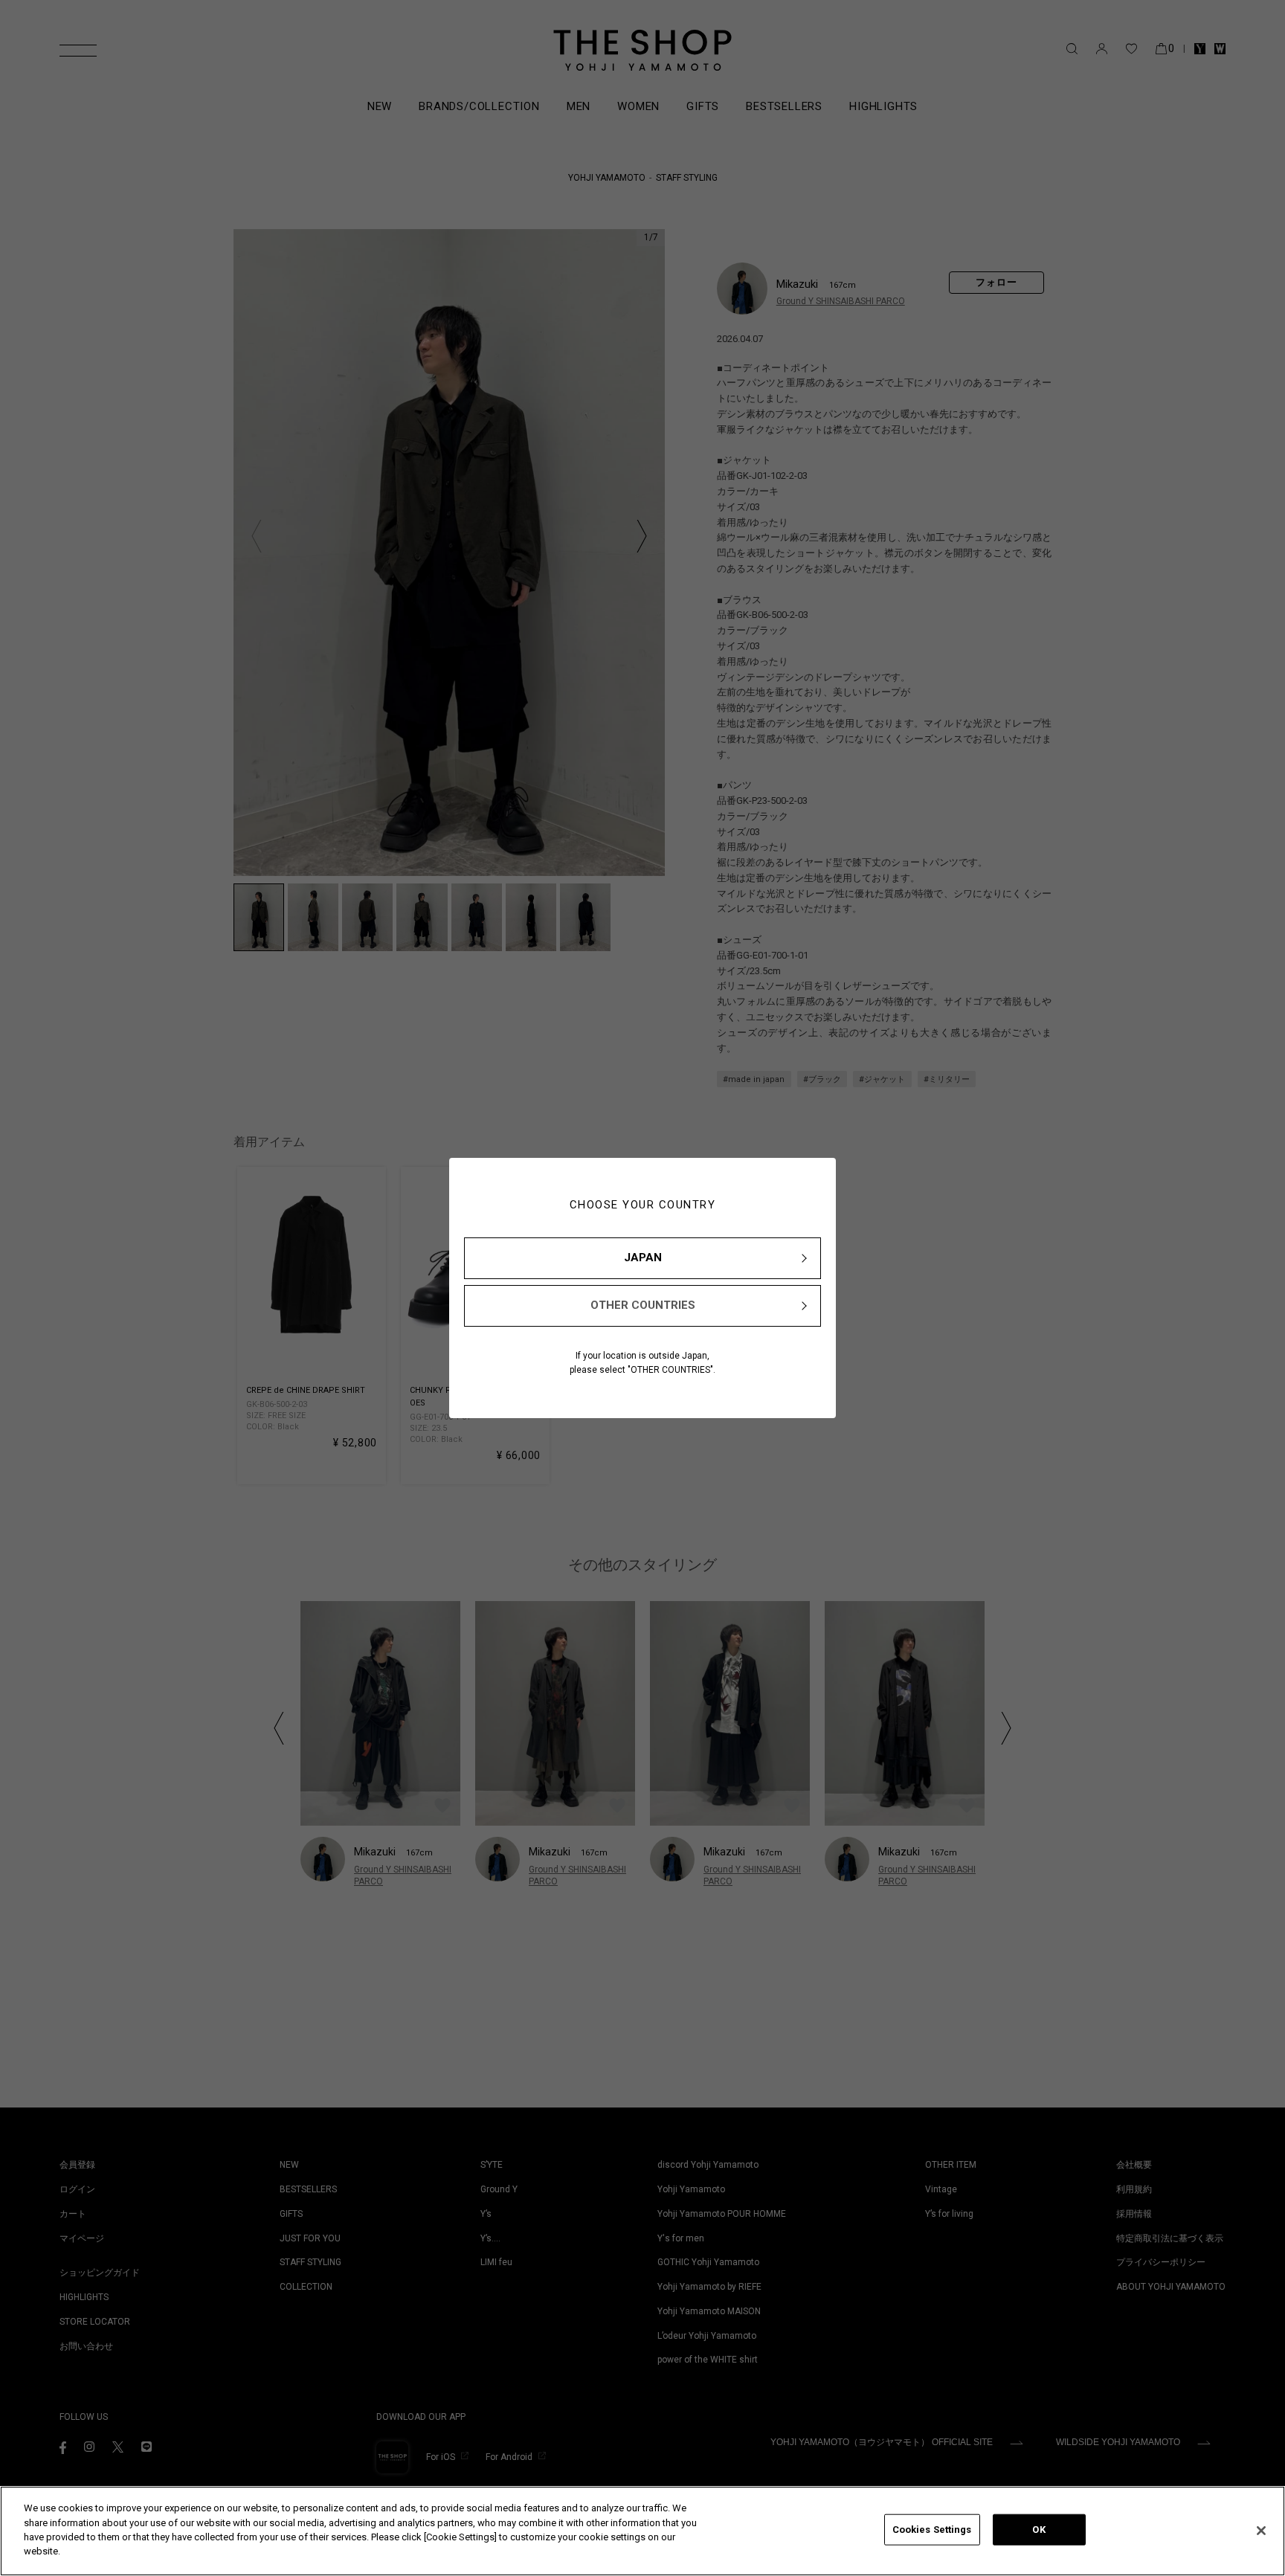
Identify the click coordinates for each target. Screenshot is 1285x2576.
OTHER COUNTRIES (643, 1305)
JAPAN (643, 1258)
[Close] (1261, 2531)
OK (1038, 2530)
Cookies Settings (932, 2530)
